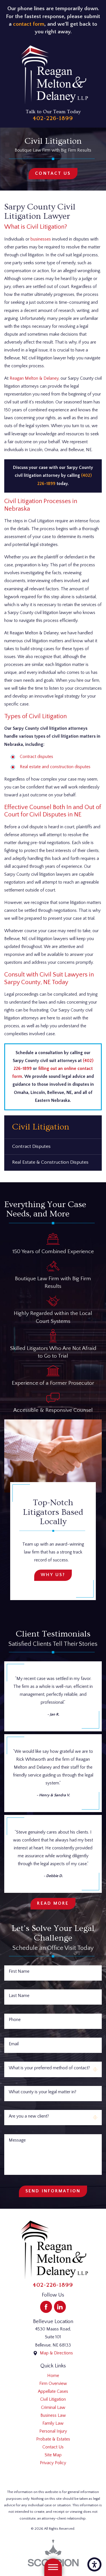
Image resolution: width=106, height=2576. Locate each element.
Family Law (53, 2423)
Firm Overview (53, 2384)
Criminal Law (53, 2408)
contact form (29, 24)
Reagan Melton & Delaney (34, 378)
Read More (53, 1903)
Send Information (53, 2191)
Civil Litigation (53, 2399)
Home (53, 2376)
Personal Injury (53, 2431)
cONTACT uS (53, 173)
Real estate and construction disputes (55, 767)
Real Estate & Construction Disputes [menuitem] (50, 1162)
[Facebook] (46, 2307)
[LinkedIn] (60, 2307)
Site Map (53, 2455)
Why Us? (53, 1575)
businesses (41, 239)
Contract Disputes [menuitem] (31, 1146)
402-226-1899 (53, 118)
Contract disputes (36, 757)
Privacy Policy (53, 2463)
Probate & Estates (53, 2439)
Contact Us (53, 2447)
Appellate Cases (53, 2392)
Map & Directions (56, 2353)
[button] (94, 2564)
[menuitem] (53, 2376)
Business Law (53, 2416)
